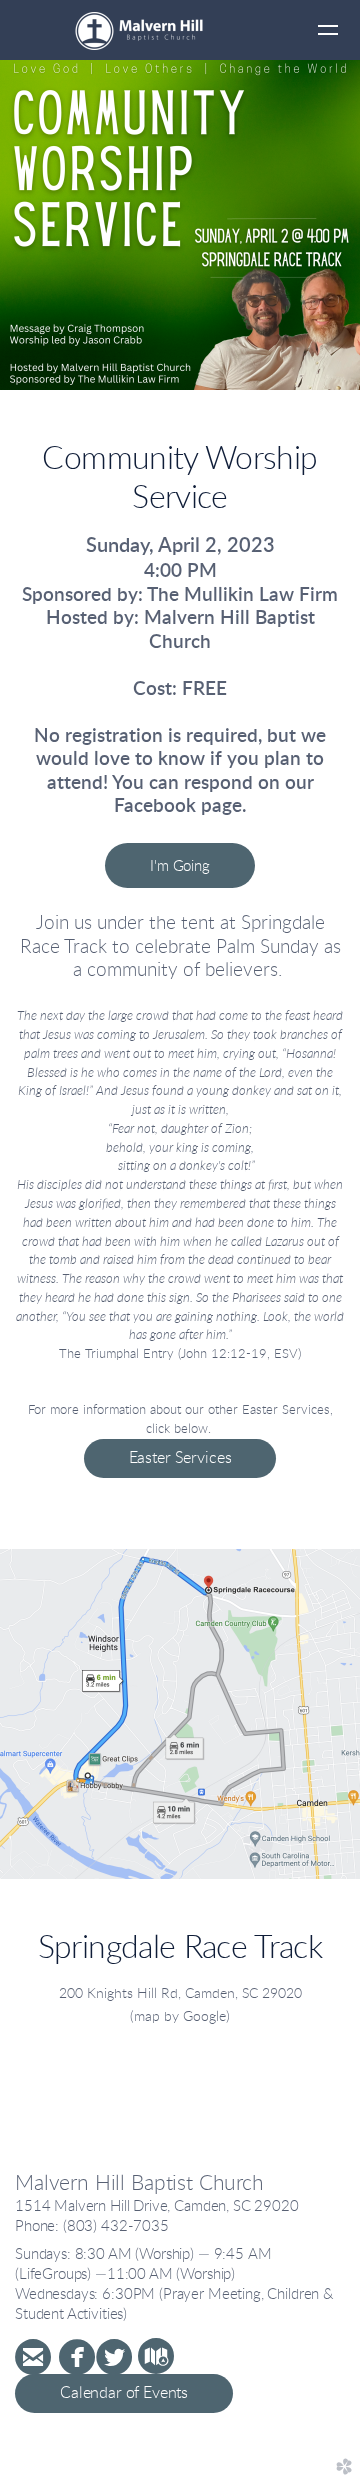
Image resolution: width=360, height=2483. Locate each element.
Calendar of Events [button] (124, 2393)
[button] (179, 865)
